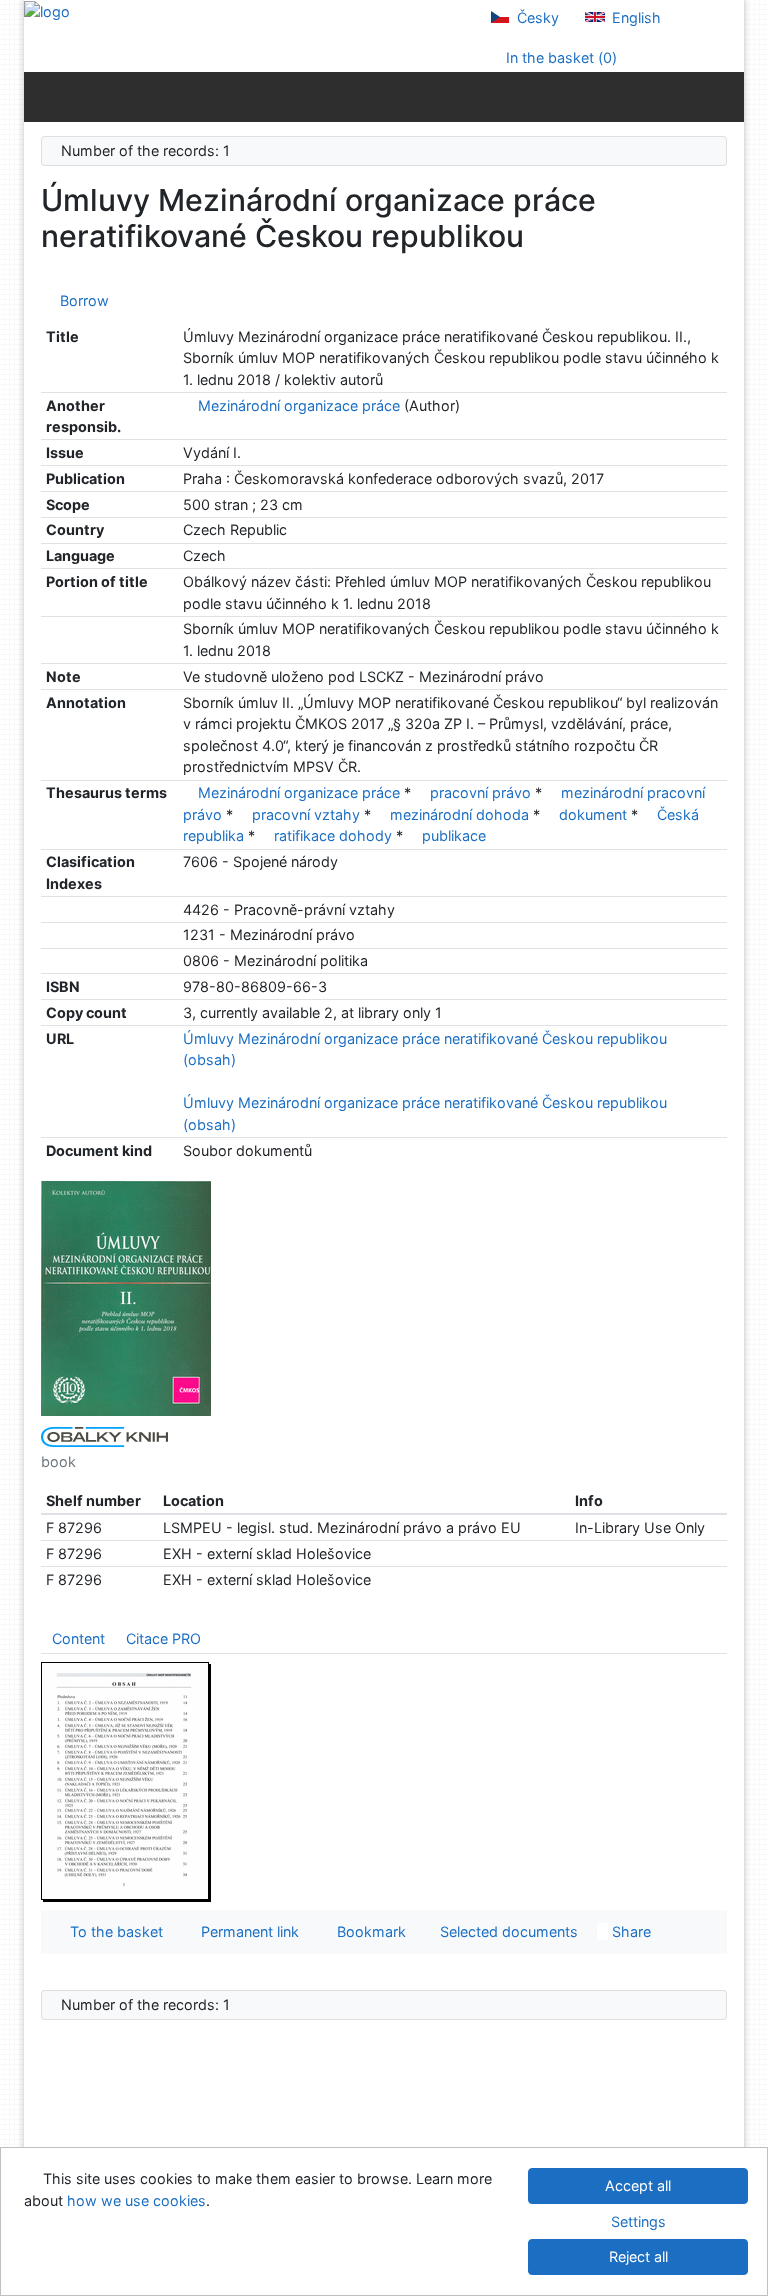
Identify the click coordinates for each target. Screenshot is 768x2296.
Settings (638, 2221)
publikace (454, 835)
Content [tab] (78, 1638)
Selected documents (507, 1931)
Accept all (638, 2185)
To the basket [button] (112, 1931)
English (634, 17)
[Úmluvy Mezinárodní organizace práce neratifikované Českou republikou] (126, 1297)
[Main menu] (724, 96)
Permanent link (246, 1931)
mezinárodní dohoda (459, 814)
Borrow (80, 300)
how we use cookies (136, 2200)
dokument (593, 814)
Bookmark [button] (367, 1931)
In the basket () (559, 57)
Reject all (638, 2256)
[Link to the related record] (188, 405)
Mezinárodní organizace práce (299, 405)
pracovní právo (480, 792)
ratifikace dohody (333, 835)
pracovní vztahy (306, 814)
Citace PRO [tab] (163, 1638)
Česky (536, 17)
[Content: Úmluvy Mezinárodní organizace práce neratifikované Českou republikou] (126, 1780)
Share (629, 1931)
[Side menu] (43, 96)
